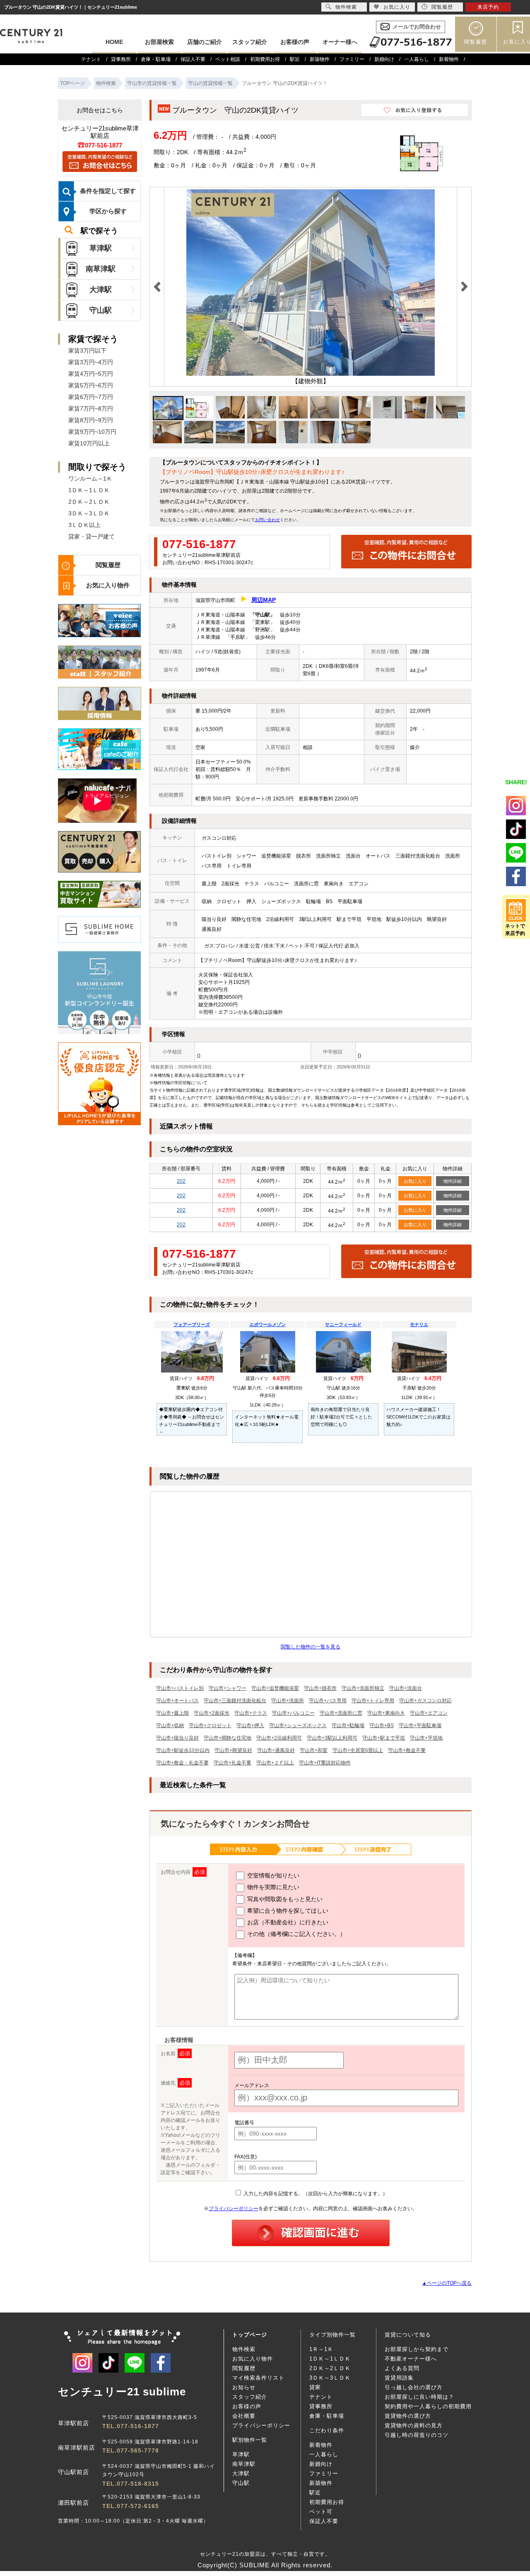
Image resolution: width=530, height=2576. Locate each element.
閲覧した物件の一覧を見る (311, 1647)
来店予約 (488, 7)
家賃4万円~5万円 (91, 374)
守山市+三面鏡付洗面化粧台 (235, 1701)
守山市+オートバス (177, 1701)
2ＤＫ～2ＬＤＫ (89, 502)
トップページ (250, 2335)
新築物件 (320, 59)
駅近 (295, 59)
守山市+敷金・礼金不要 (182, 1763)
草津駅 (101, 248)
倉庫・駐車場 (156, 59)
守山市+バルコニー (293, 1713)
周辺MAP (264, 600)
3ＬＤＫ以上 (84, 525)
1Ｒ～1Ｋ (321, 2349)
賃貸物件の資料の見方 (414, 2425)
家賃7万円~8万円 (91, 408)
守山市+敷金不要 (407, 1750)
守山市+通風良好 (276, 1750)
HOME (114, 42)
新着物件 (449, 59)
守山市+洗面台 (406, 1688)
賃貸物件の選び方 (408, 2416)
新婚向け (384, 59)
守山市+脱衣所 (320, 1688)
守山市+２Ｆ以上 (275, 1763)
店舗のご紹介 (205, 42)
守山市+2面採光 (212, 1713)
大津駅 (101, 290)
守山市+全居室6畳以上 (358, 1750)
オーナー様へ (340, 42)
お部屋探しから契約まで (417, 2349)
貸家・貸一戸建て (92, 536)
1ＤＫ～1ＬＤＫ (89, 490)
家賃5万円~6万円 (91, 385)
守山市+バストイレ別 (180, 1688)
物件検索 (244, 2349)
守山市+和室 (314, 1750)
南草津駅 (101, 269)
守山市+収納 (170, 1725)
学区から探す (108, 211)
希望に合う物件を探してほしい (287, 1911)
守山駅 (101, 310)
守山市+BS (382, 1725)
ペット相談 (228, 59)
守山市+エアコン (429, 1713)
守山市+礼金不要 (232, 1763)
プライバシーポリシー (234, 2209)
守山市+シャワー (228, 1688)
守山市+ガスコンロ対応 (425, 1701)
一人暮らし (417, 59)
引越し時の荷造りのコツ (417, 2435)
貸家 (315, 2387)
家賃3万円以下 (87, 350)
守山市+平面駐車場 (420, 1725)
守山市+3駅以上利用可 (332, 1738)
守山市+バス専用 (328, 1701)
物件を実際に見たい (272, 1887)
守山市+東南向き (386, 1713)
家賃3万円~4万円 (91, 362)
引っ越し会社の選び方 (414, 2387)
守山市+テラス (251, 1713)
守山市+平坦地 (426, 1738)
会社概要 (244, 2416)
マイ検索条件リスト (258, 2378)
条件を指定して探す (108, 191)
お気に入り (415, 1181)
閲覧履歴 (476, 42)
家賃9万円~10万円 (92, 432)
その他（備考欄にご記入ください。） (296, 1934)
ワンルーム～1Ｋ (90, 478)
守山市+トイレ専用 (373, 1701)
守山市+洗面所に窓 (341, 1713)
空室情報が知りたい (272, 1875)
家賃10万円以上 (89, 443)
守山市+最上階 (172, 1713)
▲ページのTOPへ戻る (447, 2283)
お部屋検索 (159, 42)
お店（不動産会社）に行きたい (287, 1922)
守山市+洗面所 (288, 1701)
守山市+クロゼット (210, 1725)
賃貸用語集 (399, 2378)
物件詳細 (453, 1181)
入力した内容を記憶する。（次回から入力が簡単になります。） (315, 2194)
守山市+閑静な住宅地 (228, 1738)
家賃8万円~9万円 (91, 420)
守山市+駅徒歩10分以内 (183, 1750)
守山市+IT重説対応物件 (325, 1763)
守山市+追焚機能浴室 (275, 1688)
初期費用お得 (265, 59)
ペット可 (321, 2512)
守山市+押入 (250, 1725)
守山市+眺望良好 (233, 1750)
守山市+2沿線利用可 (279, 1738)
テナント (91, 59)
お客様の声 (295, 42)
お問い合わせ (267, 520)
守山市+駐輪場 (348, 1725)
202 (181, 1181)
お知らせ (244, 2387)
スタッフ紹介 (250, 42)
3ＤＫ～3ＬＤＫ (89, 513)
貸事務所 (121, 59)
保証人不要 (193, 59)
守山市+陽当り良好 (177, 1738)
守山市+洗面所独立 (363, 1688)
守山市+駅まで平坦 (384, 1738)
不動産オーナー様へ (411, 2359)
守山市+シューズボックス (298, 1725)
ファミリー (352, 59)
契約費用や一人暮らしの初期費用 (428, 2406)
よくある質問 (402, 2368)
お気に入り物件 (108, 585)
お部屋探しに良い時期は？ (419, 2397)
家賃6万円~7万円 (91, 397)
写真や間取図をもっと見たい (284, 1899)
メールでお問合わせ (417, 27)
